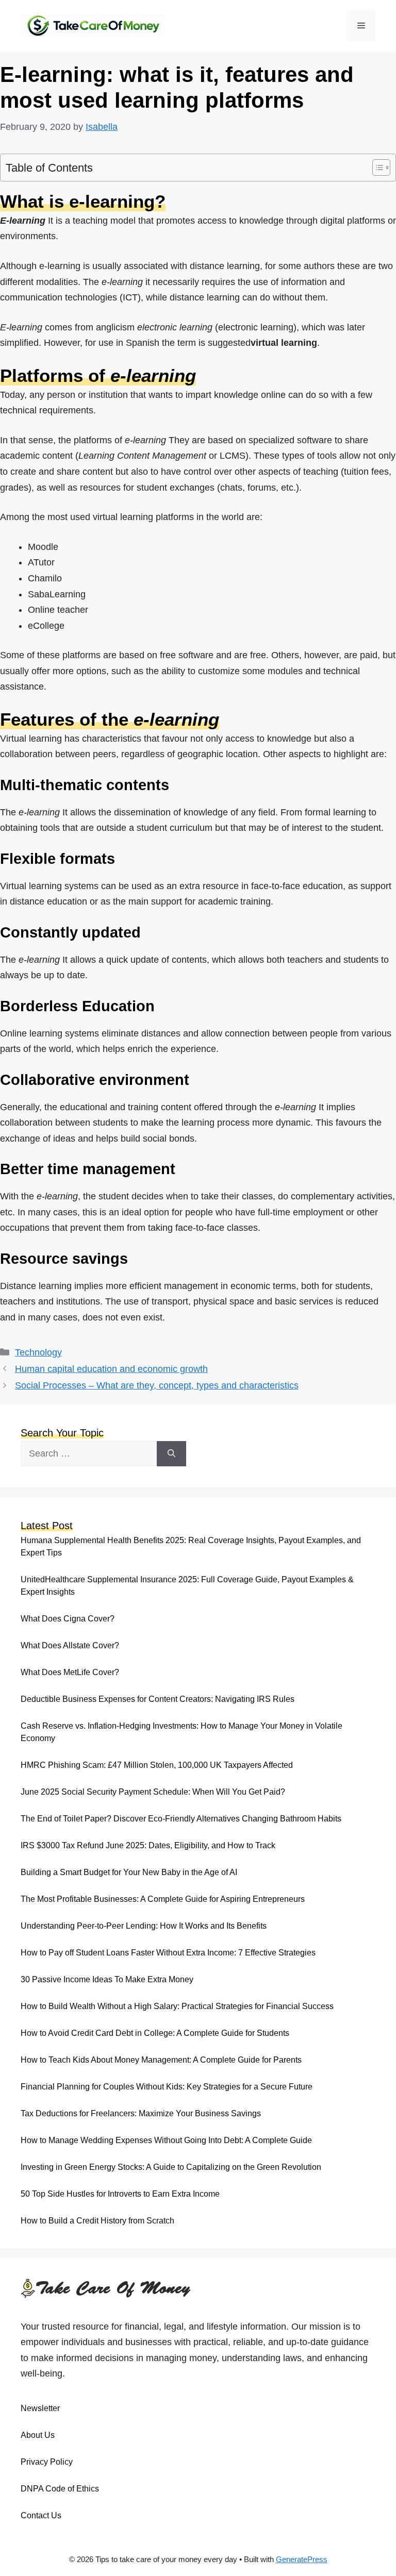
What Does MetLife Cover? (70, 1672)
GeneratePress (302, 2559)
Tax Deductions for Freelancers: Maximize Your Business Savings (141, 2113)
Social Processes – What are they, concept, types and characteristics (157, 1385)
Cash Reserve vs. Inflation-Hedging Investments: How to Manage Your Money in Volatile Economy (181, 1732)
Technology (38, 1352)
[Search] (171, 1454)
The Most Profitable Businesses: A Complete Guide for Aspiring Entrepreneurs (163, 1899)
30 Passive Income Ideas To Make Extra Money (107, 1979)
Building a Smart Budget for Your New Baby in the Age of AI (129, 1872)
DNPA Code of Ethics (60, 2489)
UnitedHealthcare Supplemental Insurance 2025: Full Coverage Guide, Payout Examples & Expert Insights (187, 1586)
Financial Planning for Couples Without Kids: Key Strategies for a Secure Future (167, 2087)
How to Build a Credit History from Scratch (97, 2221)
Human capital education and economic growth (111, 1369)
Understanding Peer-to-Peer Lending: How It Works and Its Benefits (144, 1926)
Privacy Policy (47, 2462)
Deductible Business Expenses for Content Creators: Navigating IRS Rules (158, 1699)
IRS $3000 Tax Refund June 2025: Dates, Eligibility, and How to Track (148, 1845)
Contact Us (41, 2515)
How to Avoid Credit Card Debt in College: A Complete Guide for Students (155, 2033)
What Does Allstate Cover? (70, 1645)
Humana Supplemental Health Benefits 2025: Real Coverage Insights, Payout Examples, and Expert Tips (191, 1546)
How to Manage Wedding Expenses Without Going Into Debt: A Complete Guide (166, 2140)
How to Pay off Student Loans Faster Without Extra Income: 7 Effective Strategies (168, 1953)
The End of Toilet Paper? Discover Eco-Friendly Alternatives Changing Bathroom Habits (181, 1819)
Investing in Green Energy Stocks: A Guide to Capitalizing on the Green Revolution (171, 2167)
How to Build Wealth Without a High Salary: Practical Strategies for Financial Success (177, 2006)
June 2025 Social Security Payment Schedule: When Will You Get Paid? (153, 1792)
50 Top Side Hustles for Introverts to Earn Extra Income (120, 2194)
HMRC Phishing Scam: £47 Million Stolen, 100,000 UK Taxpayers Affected (157, 1765)
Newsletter (40, 2408)
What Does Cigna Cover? (68, 1619)
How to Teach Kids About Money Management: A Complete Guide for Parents (161, 2060)
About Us (38, 2435)
